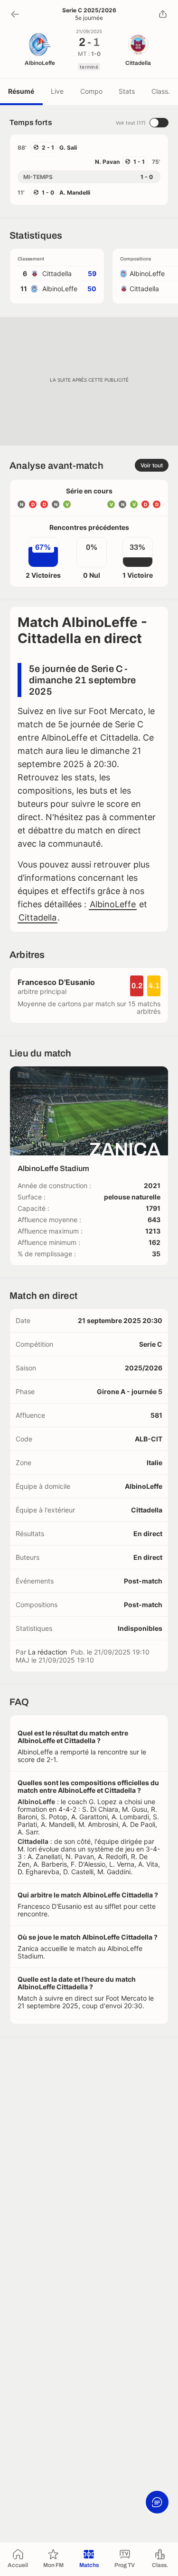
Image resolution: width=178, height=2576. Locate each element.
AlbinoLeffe (113, 904)
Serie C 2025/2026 (89, 10)
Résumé (21, 91)
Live (57, 91)
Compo (91, 91)
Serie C (151, 1344)
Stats (127, 91)
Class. (161, 91)
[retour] (15, 14)
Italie (155, 1462)
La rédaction (47, 1652)
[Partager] (163, 14)
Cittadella (37, 917)
